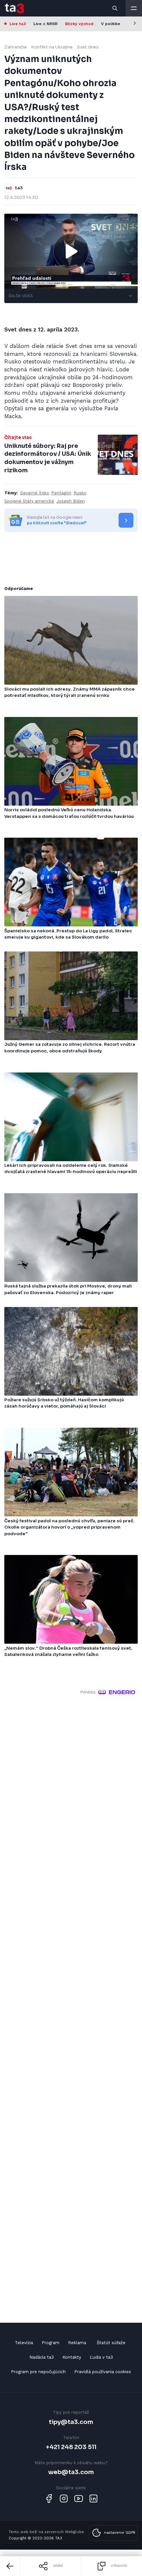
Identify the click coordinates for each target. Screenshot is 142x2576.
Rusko (80, 493)
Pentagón (61, 493)
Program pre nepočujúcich (38, 2372)
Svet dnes (88, 47)
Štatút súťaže (111, 2343)
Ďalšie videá (21, 296)
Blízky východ (79, 24)
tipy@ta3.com (71, 2422)
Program (51, 2343)
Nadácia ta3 (42, 2357)
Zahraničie (16, 47)
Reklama (77, 2343)
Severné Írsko (35, 493)
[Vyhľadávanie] (115, 8)
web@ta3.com (71, 2472)
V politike (111, 24)
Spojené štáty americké (29, 501)
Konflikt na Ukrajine (52, 47)
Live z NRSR (45, 24)
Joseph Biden (71, 501)
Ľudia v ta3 (101, 2357)
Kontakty (72, 2357)
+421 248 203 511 (71, 2447)
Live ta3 (18, 24)
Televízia (24, 2343)
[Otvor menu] (134, 8)
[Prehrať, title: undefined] (71, 251)
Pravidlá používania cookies (103, 2372)
